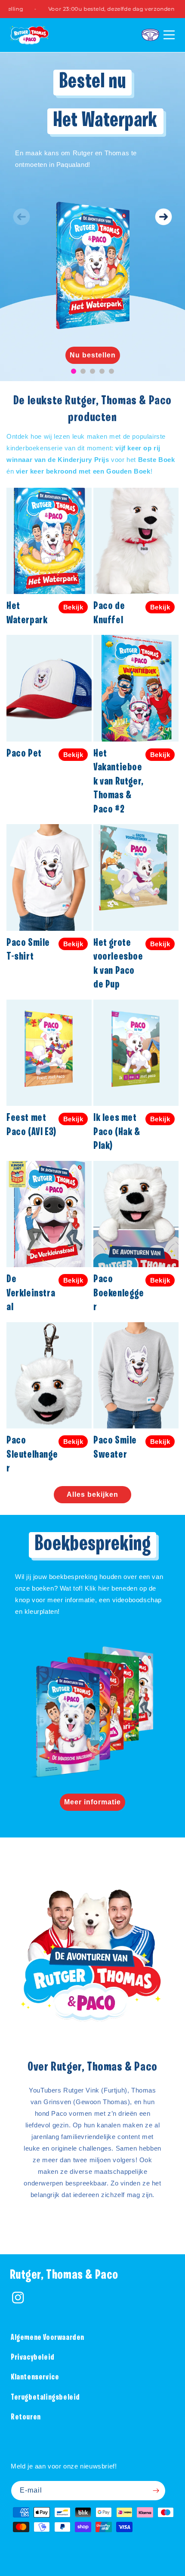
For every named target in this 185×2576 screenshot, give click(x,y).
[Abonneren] (156, 2491)
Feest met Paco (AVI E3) (31, 1125)
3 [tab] (92, 371)
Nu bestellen (93, 355)
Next (163, 217)
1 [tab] (74, 371)
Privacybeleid (33, 2358)
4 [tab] (102, 371)
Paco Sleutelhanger (32, 1455)
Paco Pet (24, 754)
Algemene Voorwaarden (48, 2338)
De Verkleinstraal (31, 1293)
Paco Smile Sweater (115, 1448)
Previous (22, 217)
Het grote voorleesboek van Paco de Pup (118, 964)
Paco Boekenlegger (119, 1293)
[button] (150, 35)
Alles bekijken (92, 1494)
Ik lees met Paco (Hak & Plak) (117, 1132)
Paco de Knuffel (109, 613)
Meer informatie (92, 1802)
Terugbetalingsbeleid (45, 2398)
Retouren (26, 2418)
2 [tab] (83, 371)
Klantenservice (35, 2377)
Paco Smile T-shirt (28, 950)
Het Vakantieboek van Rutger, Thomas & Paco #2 (119, 782)
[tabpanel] (92, 217)
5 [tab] (111, 371)
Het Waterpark (27, 613)
